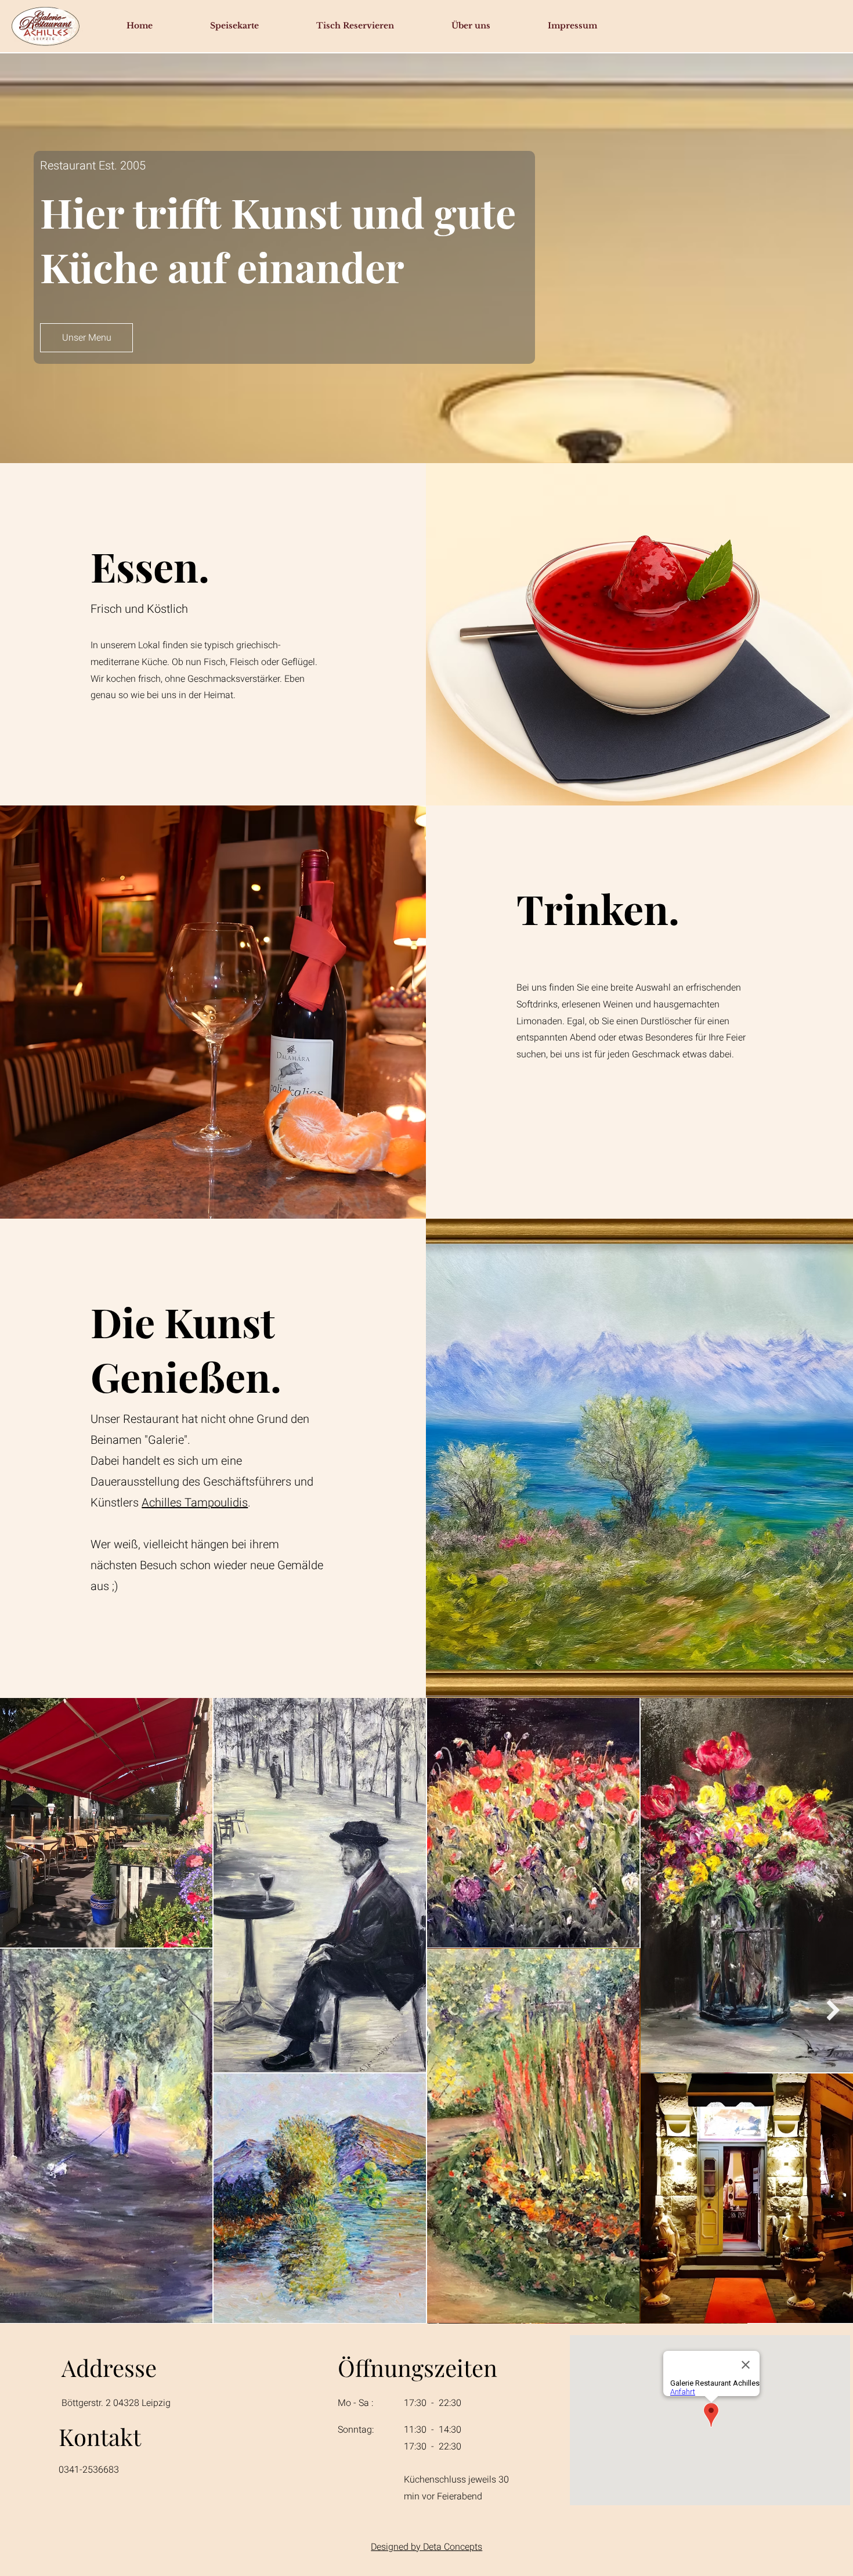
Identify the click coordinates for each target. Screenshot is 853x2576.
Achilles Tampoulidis (195, 1503)
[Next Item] (833, 2010)
